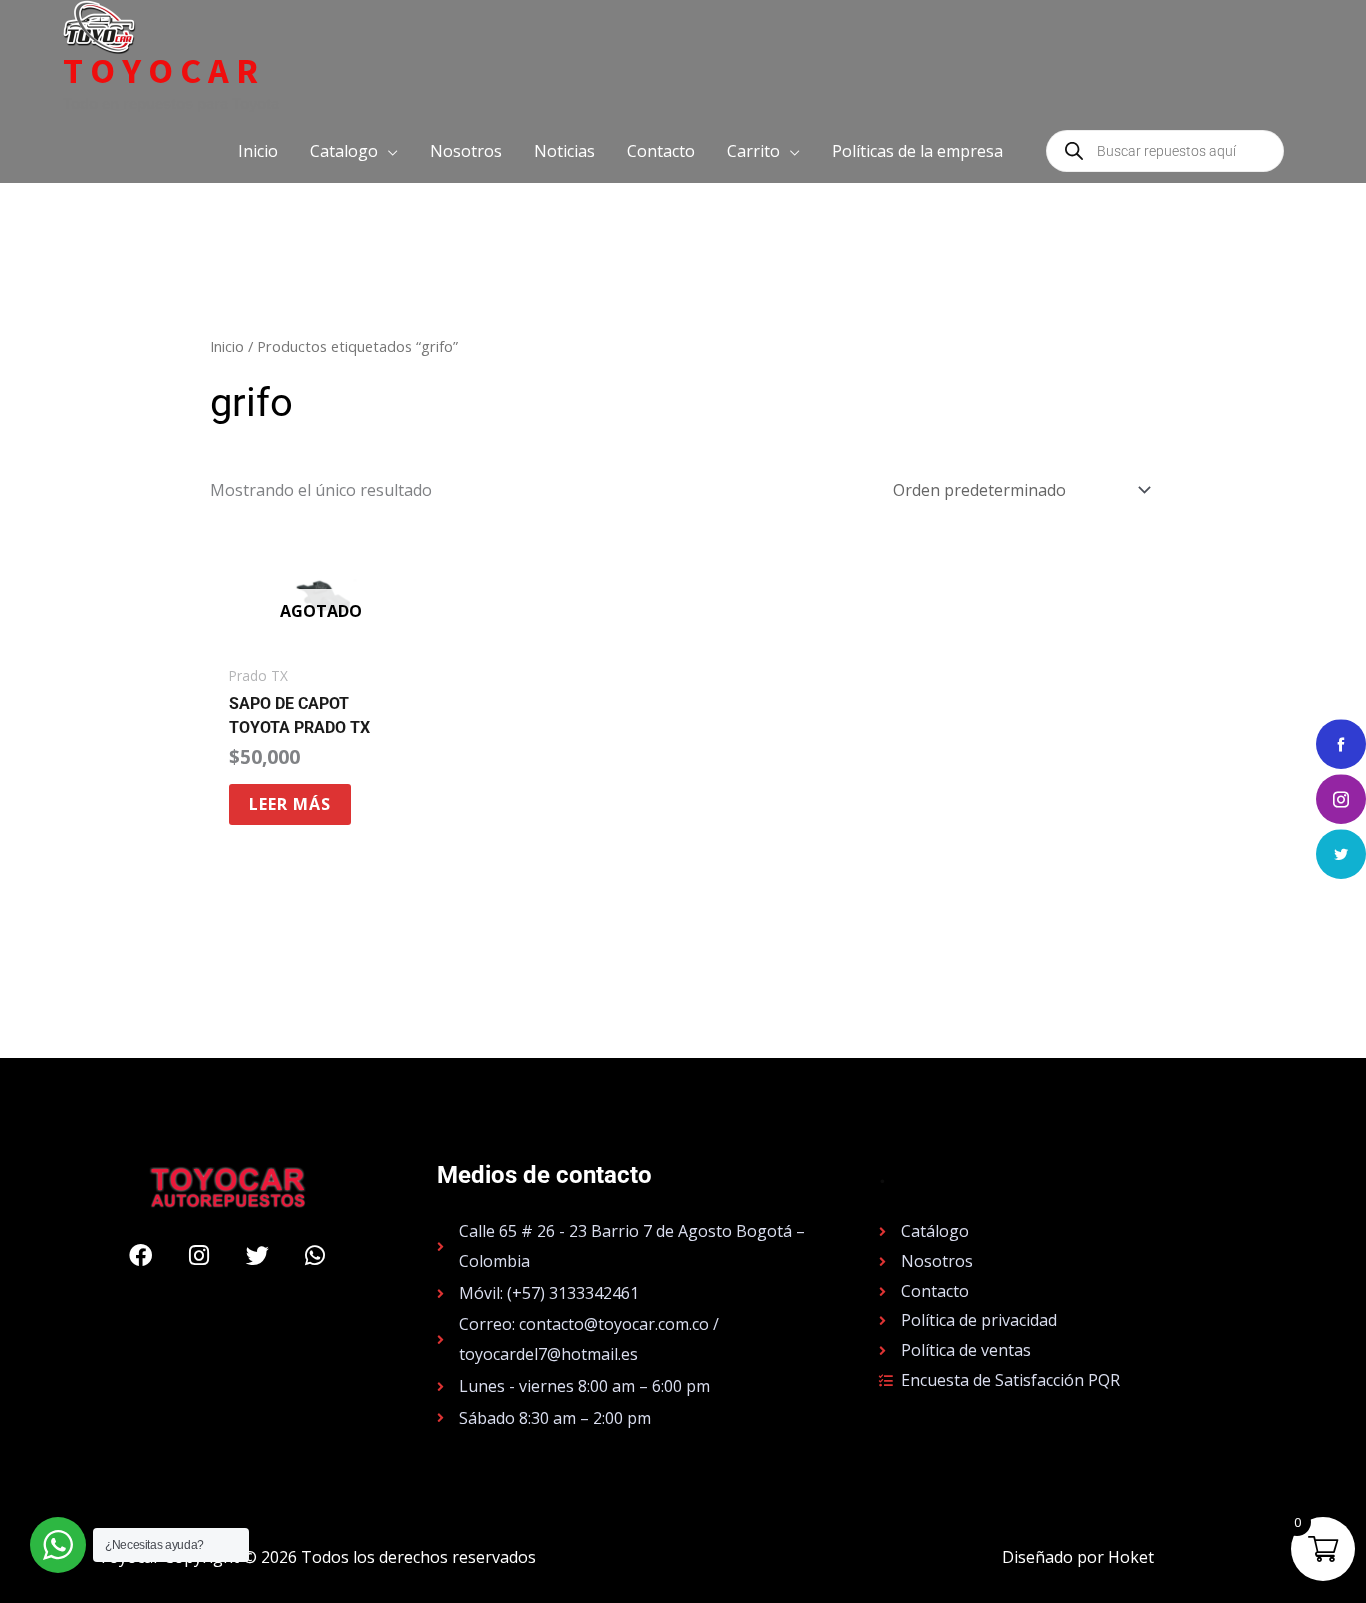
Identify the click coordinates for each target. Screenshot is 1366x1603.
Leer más (290, 804)
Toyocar (164, 71)
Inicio (227, 346)
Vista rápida (320, 636)
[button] (354, 151)
